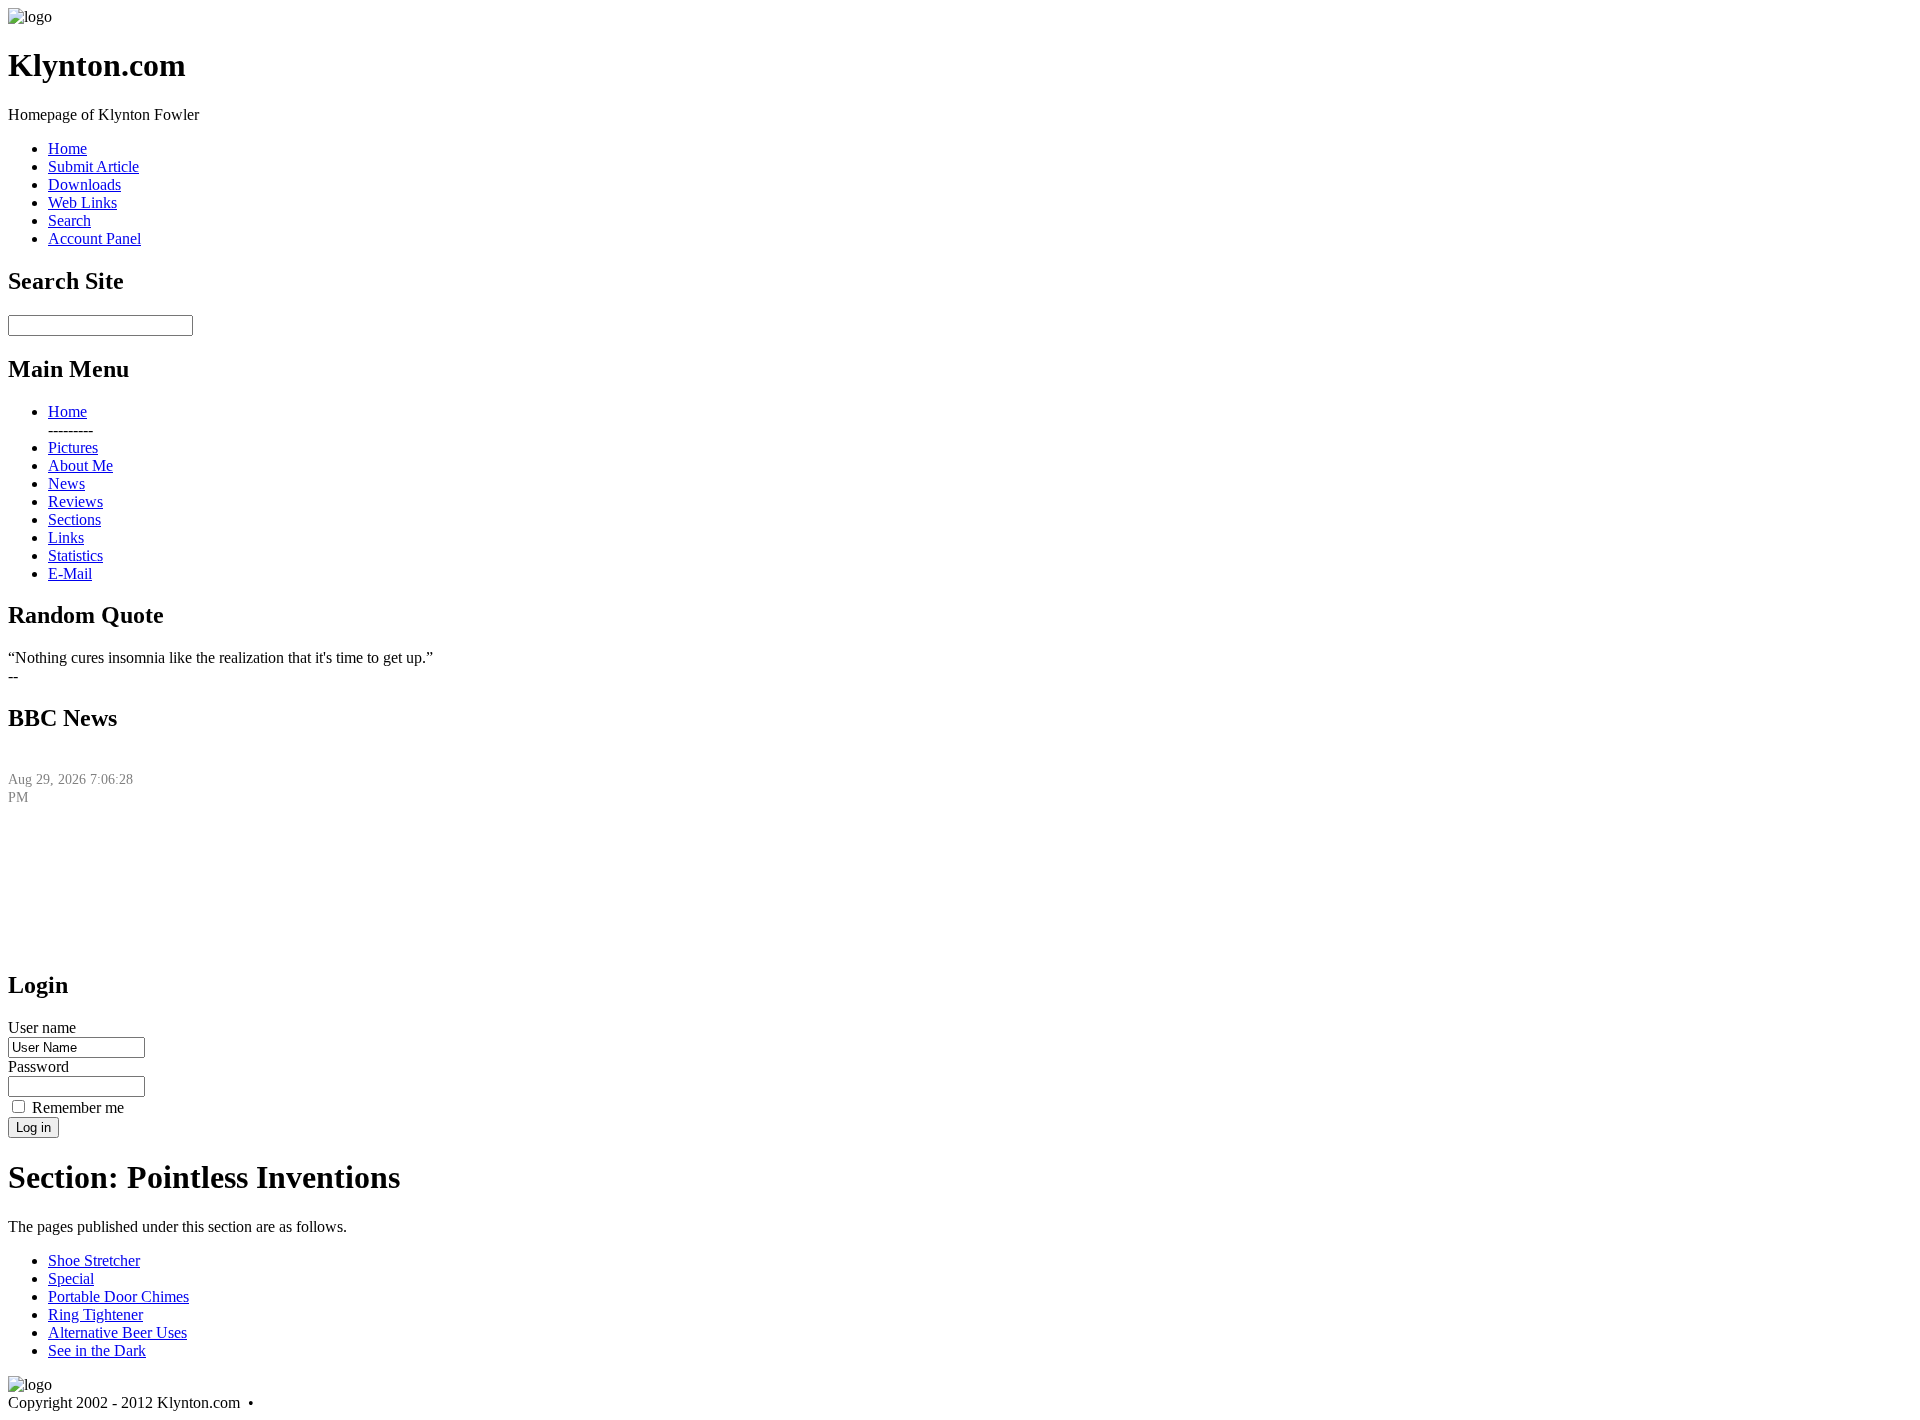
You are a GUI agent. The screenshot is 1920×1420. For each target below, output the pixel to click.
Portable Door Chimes (118, 1296)
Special (71, 1278)
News (66, 483)
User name (42, 1027)
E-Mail (70, 573)
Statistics (75, 555)
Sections (74, 519)
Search (69, 220)
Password (38, 1066)
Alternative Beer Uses (117, 1332)
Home (67, 148)
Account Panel (94, 238)
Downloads (84, 184)
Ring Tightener (95, 1314)
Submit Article (93, 166)
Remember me (78, 1107)
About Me (80, 465)
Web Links (82, 202)
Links (66, 537)
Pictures (73, 447)
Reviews (75, 501)
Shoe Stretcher (94, 1260)
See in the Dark (97, 1350)
